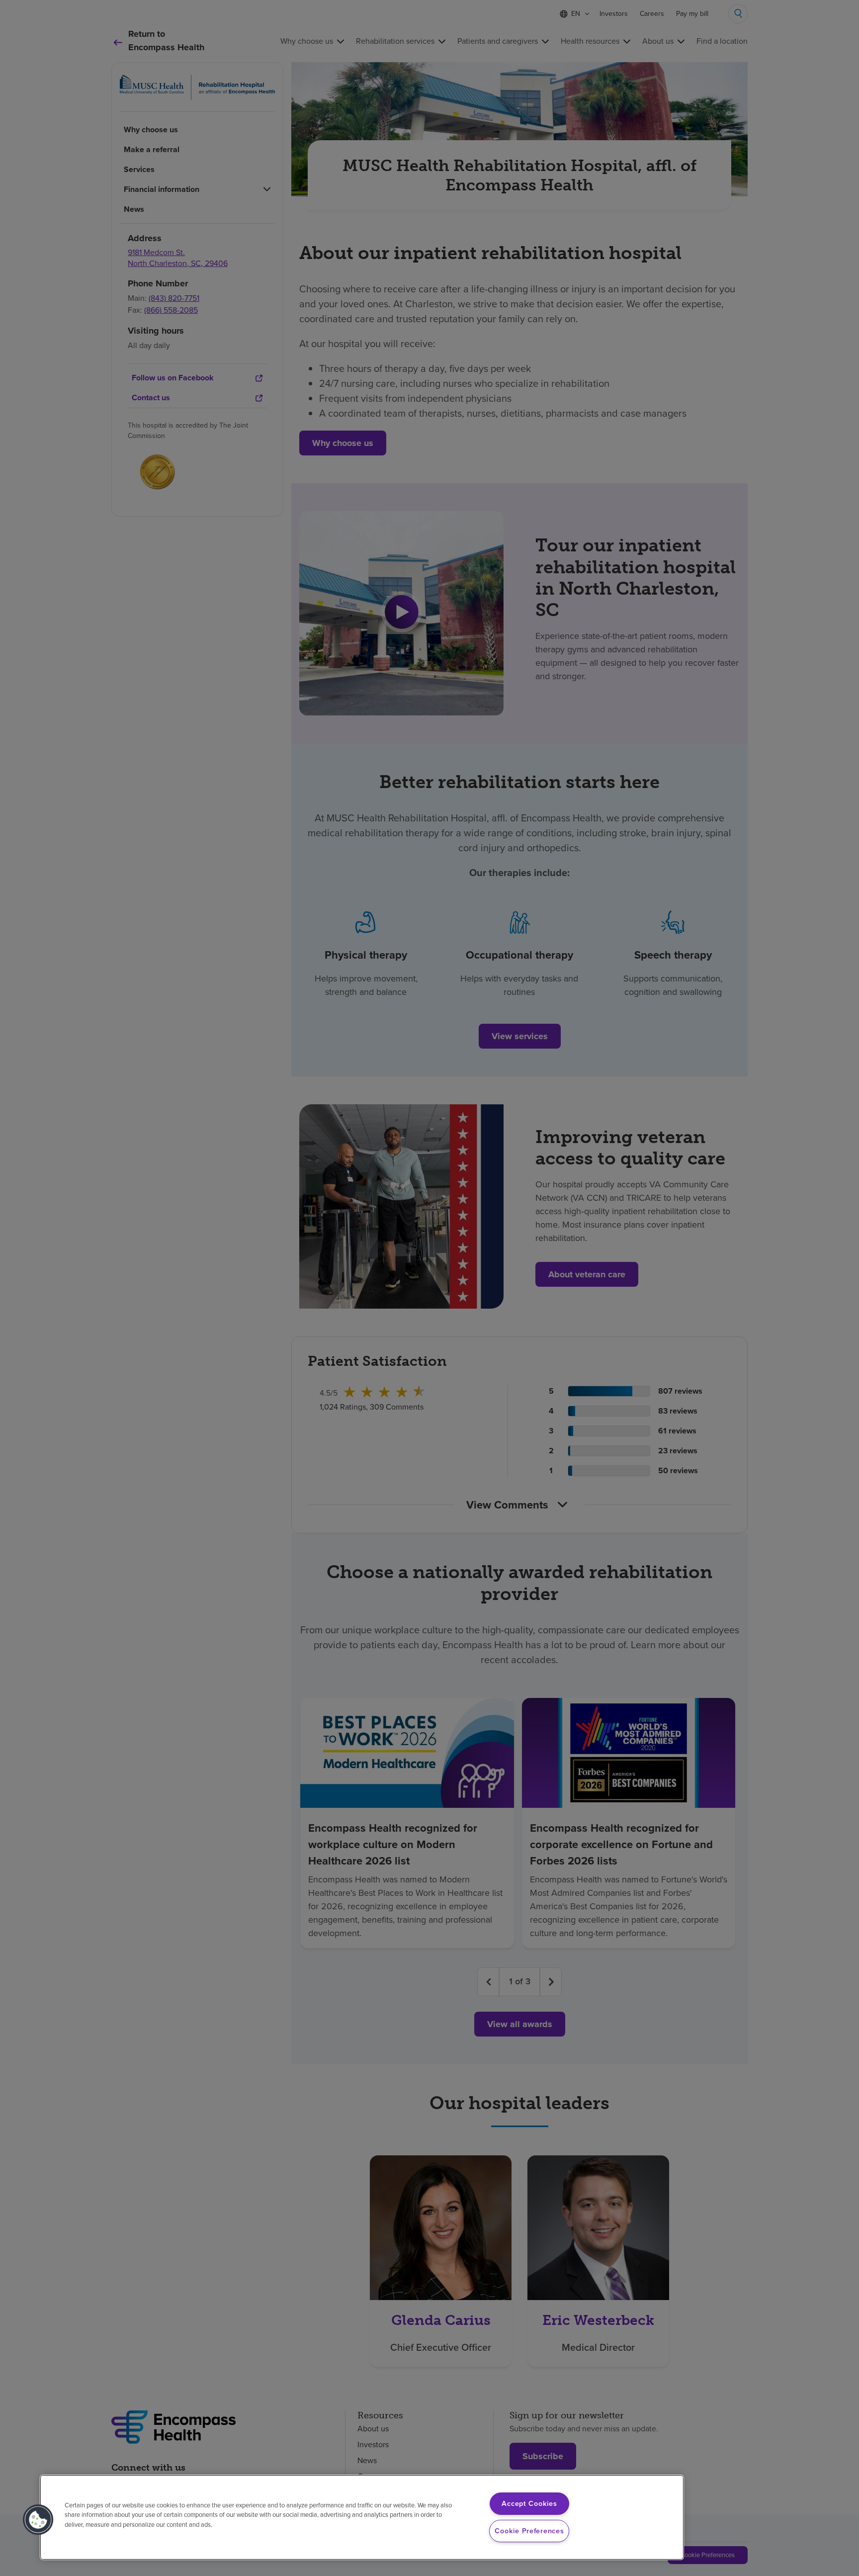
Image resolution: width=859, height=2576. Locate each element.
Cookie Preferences (529, 2531)
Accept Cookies (529, 2503)
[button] (38, 2520)
